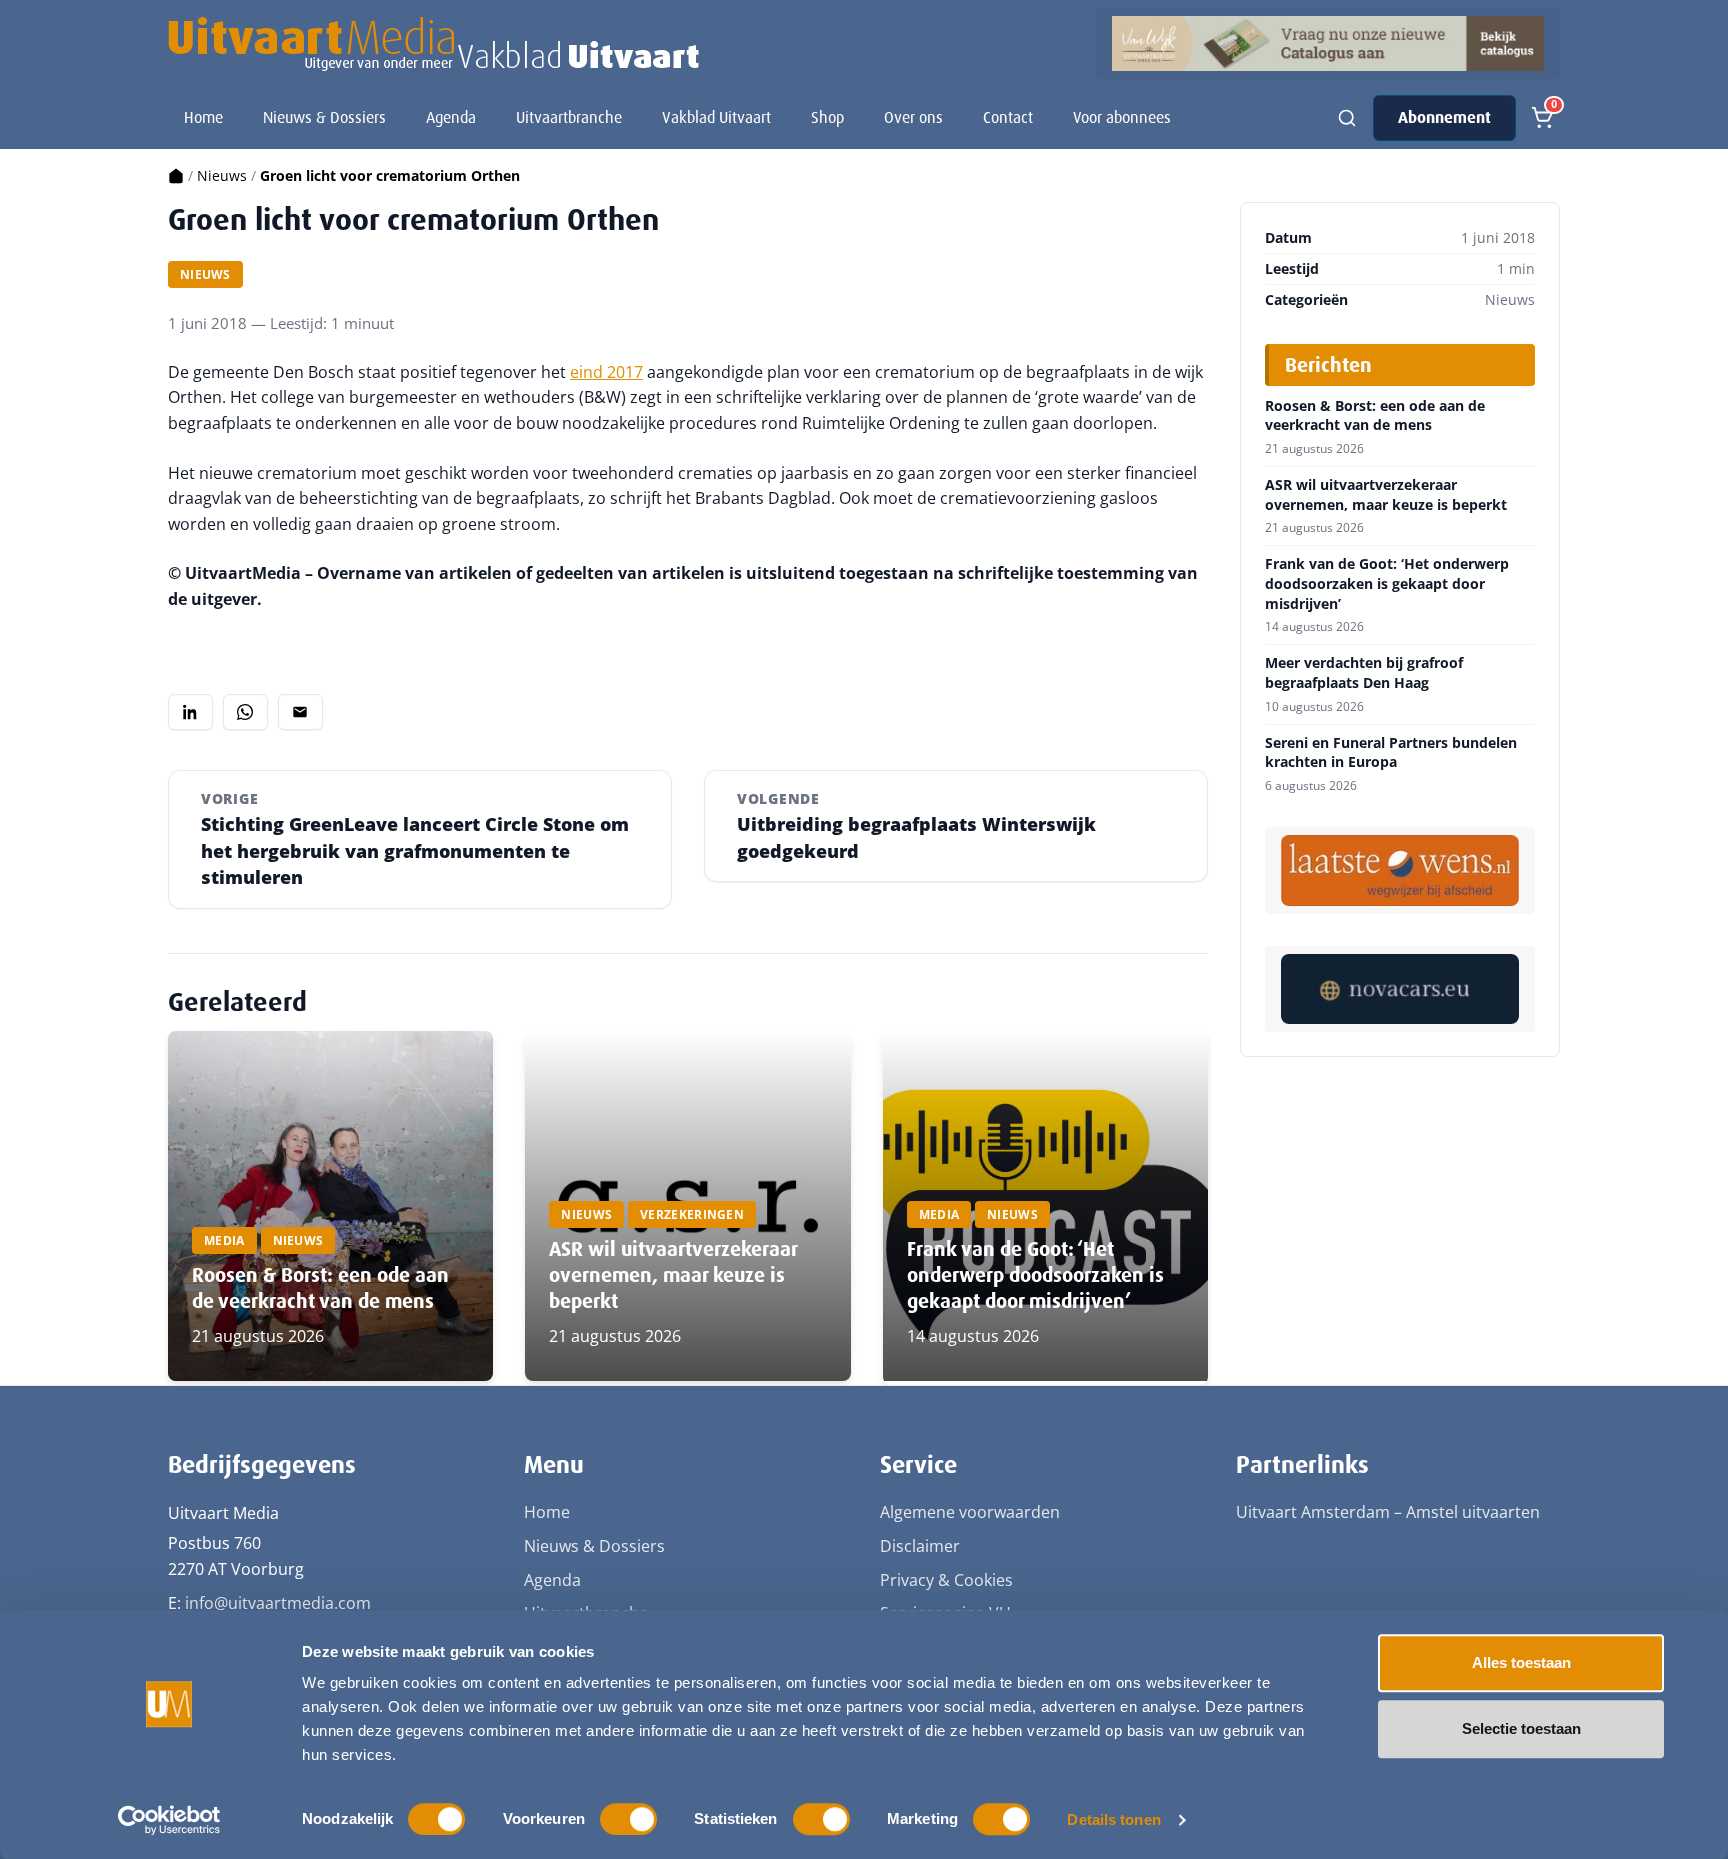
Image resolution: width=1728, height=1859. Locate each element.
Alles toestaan (1521, 1662)
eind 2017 (606, 372)
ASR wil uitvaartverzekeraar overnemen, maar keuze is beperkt (673, 1275)
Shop (827, 117)
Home (203, 117)
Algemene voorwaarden (970, 1512)
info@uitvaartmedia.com (278, 1603)
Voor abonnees (1122, 117)
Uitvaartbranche (569, 117)
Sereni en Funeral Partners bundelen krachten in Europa (1391, 752)
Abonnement (1444, 117)
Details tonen (1113, 1819)
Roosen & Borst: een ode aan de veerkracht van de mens (320, 1288)
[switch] (628, 1819)
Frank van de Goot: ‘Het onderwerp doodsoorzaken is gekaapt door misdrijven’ (1035, 1275)
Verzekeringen (692, 1214)
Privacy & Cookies (946, 1580)
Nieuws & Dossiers (324, 117)
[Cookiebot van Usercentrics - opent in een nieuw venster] (169, 1820)
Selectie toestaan (1521, 1728)
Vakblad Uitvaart (716, 117)
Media (224, 1240)
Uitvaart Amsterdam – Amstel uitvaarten (1388, 1512)
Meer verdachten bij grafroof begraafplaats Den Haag (1364, 672)
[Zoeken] (1347, 118)
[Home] (176, 175)
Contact (1008, 117)
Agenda (451, 117)
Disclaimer (920, 1546)
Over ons (913, 117)
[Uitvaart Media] (433, 44)
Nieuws (222, 175)
